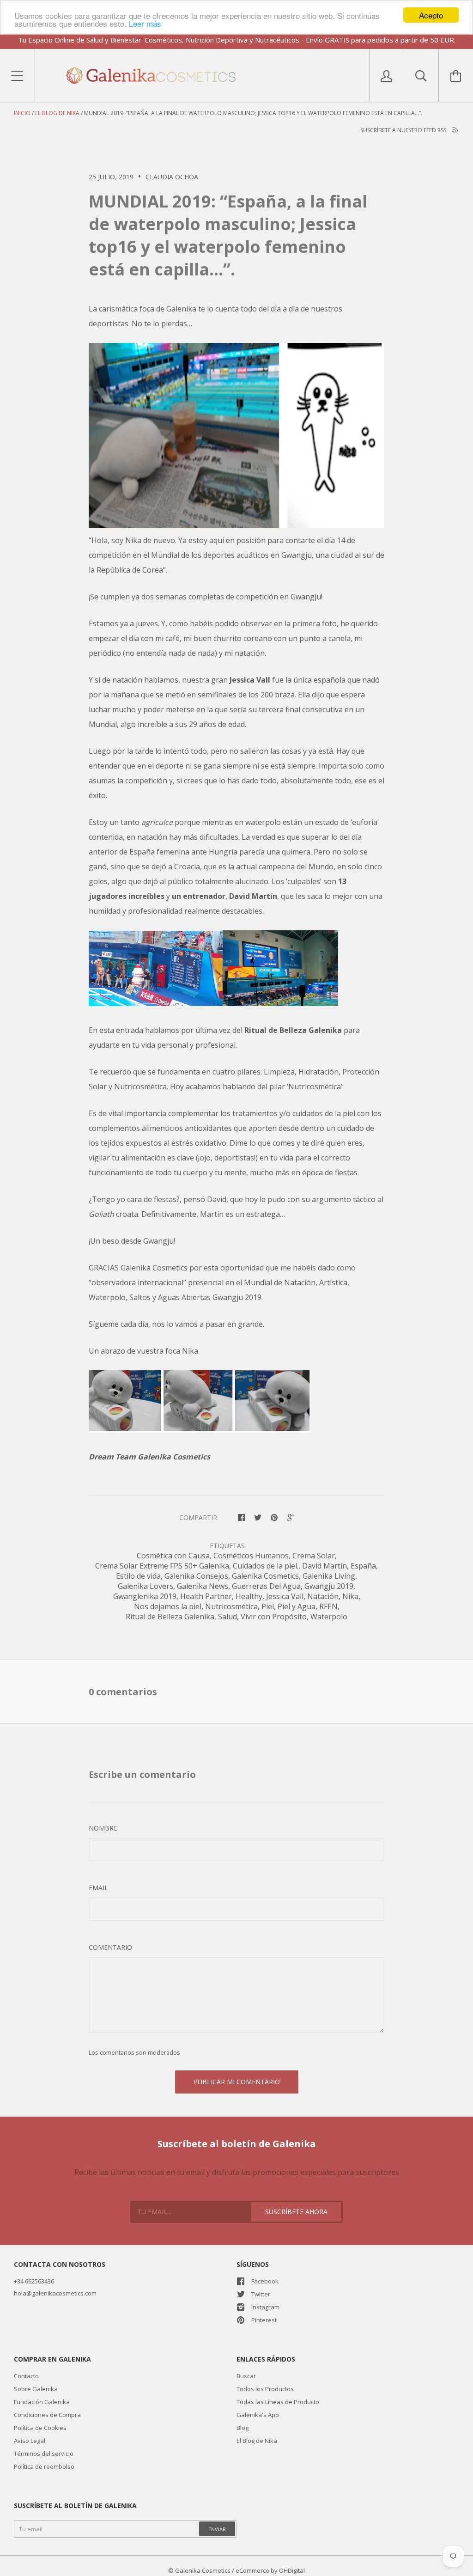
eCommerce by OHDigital (270, 2570)
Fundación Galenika (42, 2402)
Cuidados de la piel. (266, 1566)
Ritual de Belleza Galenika (170, 1617)
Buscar (246, 2376)
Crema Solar (314, 1556)
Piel (268, 1606)
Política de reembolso (44, 2466)
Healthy (249, 1596)
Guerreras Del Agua (266, 1586)
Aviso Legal (30, 2441)
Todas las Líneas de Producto (278, 2402)
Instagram (265, 2307)
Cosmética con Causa (173, 1556)
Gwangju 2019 (329, 1586)
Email (98, 1888)
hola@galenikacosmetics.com (55, 2293)
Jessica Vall (285, 1596)
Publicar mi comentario (237, 2082)
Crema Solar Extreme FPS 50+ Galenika (162, 1566)
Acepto (431, 15)
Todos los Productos (265, 2389)
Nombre (103, 1828)
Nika (350, 1596)
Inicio (22, 113)
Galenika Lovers (146, 1586)
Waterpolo (329, 1617)
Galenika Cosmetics (265, 1576)
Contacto (26, 2376)
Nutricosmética (231, 1606)
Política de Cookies (40, 2428)
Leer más (145, 23)
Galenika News (203, 1586)
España (363, 1566)
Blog (243, 2428)
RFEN (328, 1606)
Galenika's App (258, 2415)
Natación (323, 1596)
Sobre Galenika (36, 2389)
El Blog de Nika (57, 113)
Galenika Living (329, 1576)
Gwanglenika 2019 (145, 1596)
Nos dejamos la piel (168, 1606)
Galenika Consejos (196, 1576)
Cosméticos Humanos (251, 1556)
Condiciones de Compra (47, 2415)
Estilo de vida (138, 1576)
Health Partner (206, 1596)
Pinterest (264, 2320)
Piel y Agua (297, 1606)
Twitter (261, 2294)
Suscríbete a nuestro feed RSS (404, 130)
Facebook (265, 2281)
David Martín (324, 1566)
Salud (227, 1617)
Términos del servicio (44, 2454)
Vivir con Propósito (274, 1617)
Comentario (110, 1947)
